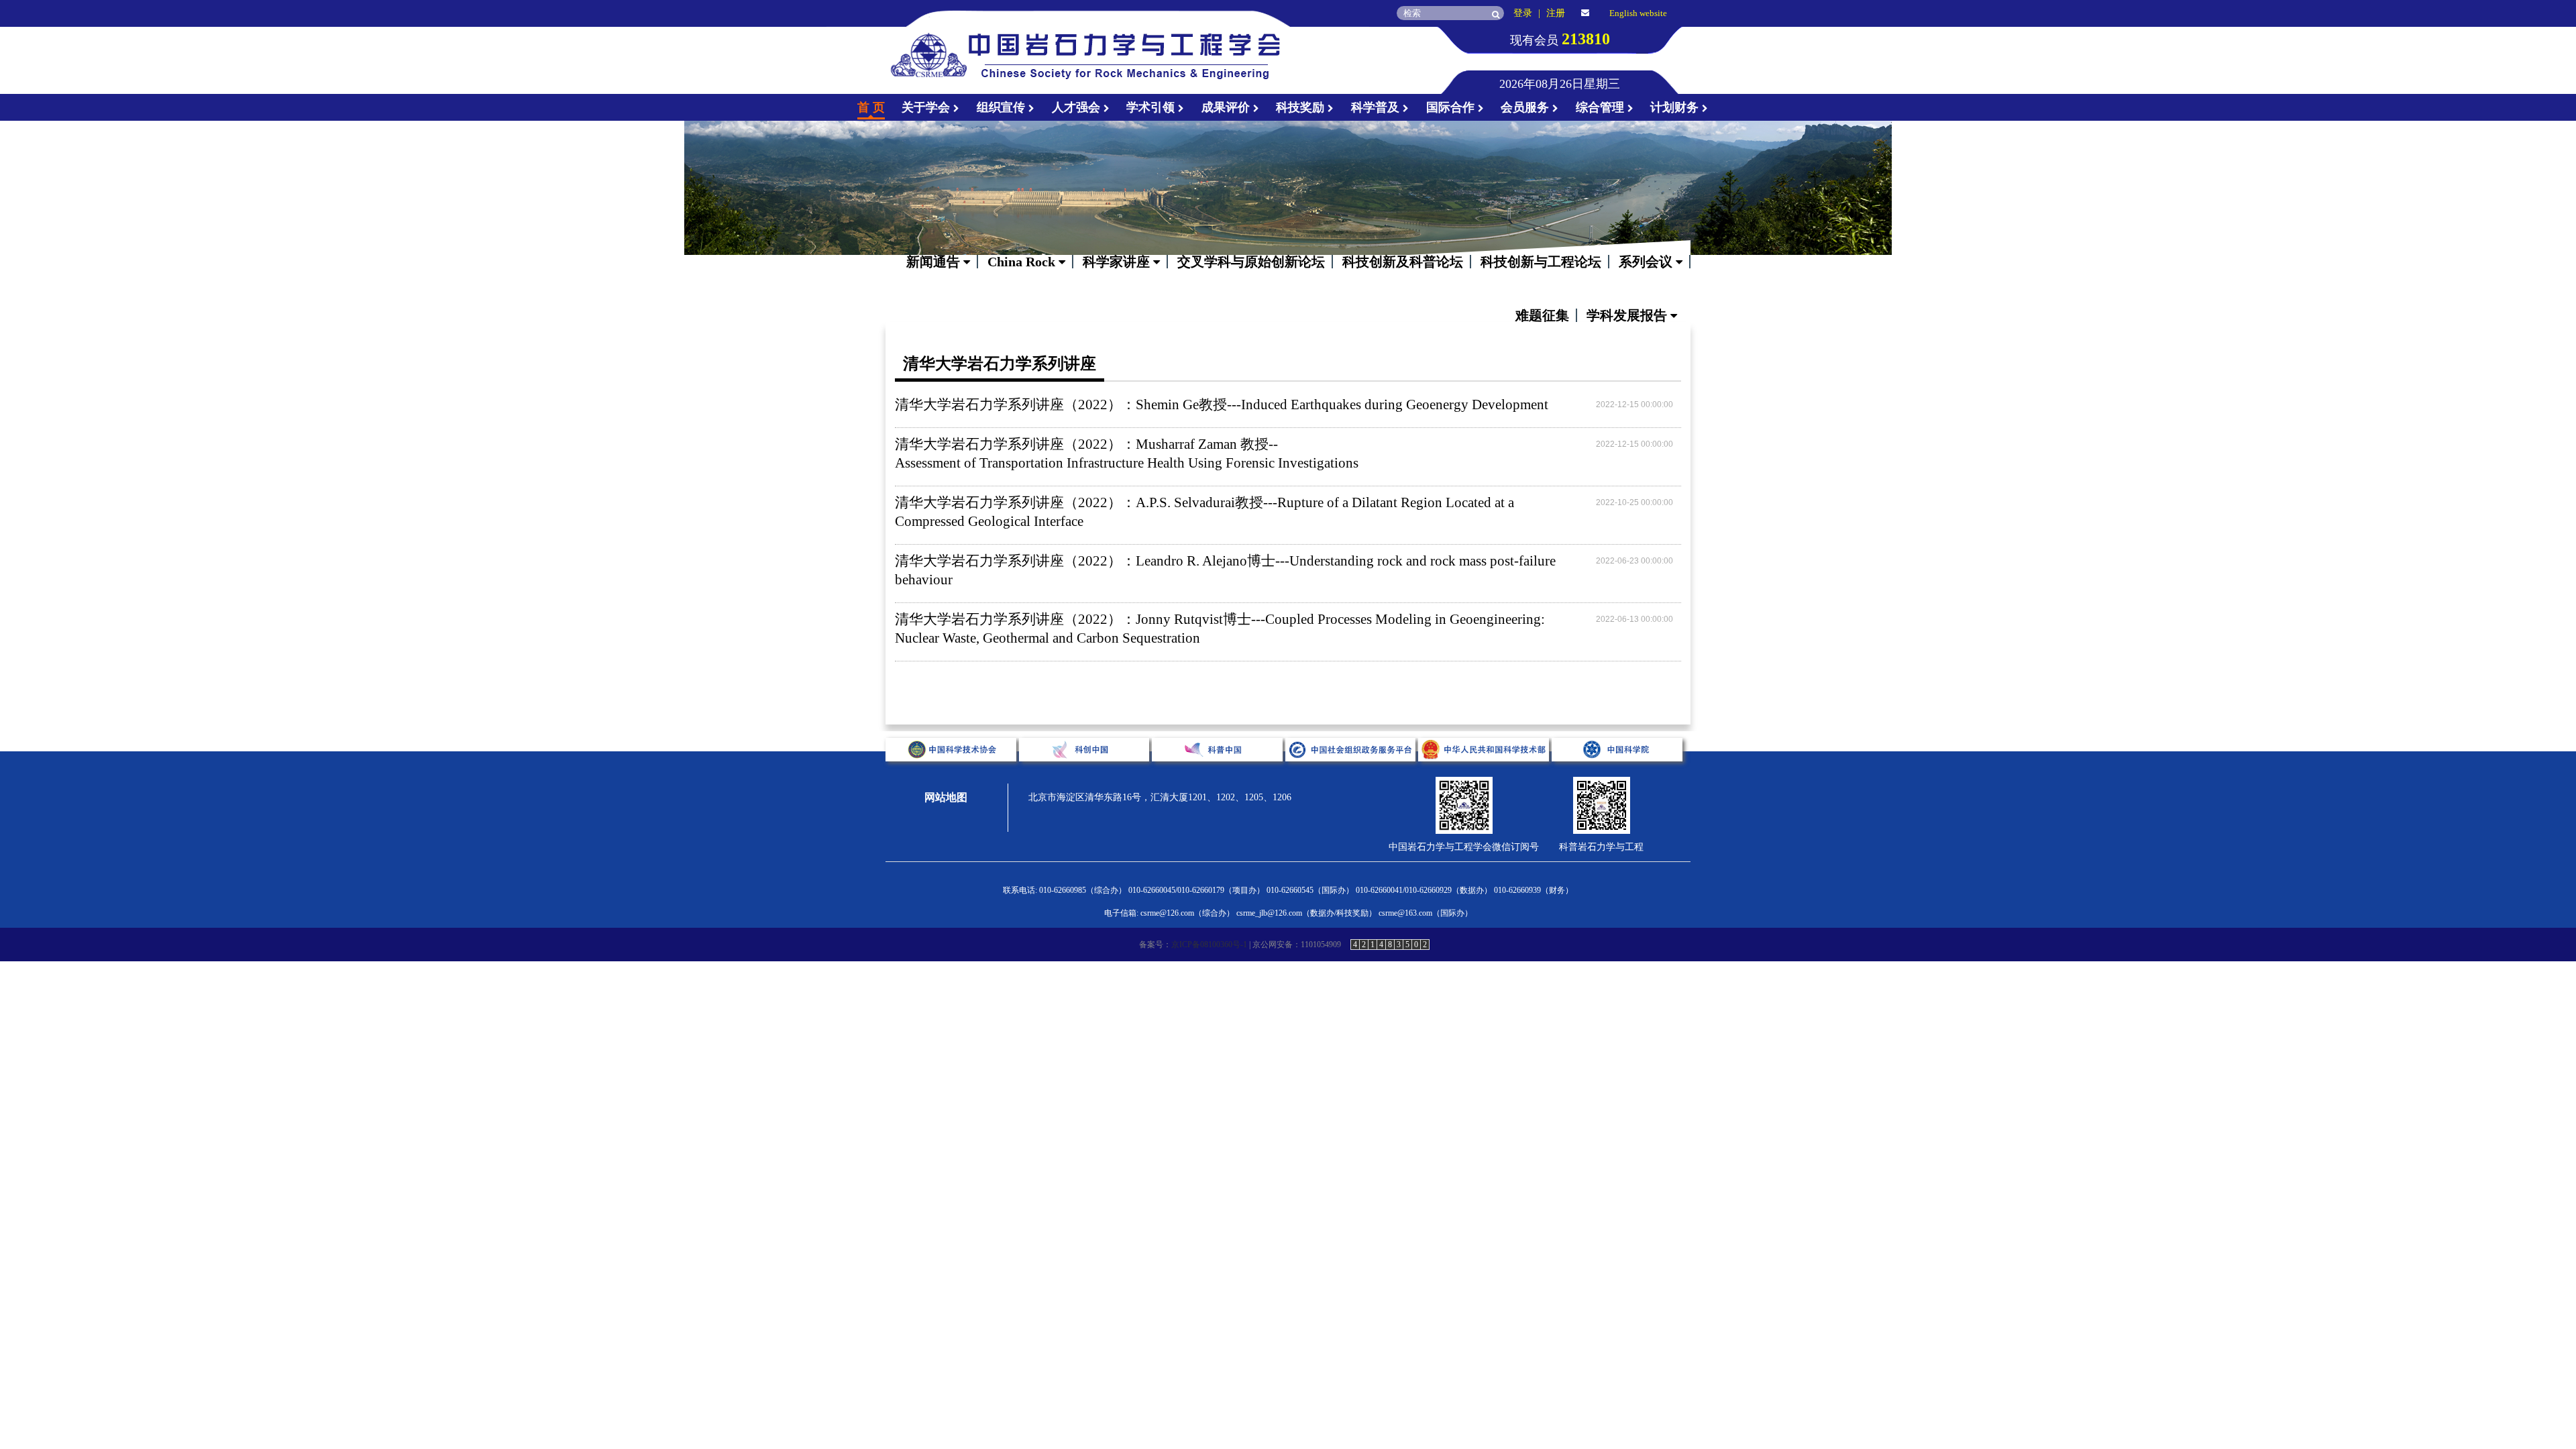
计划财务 (1676, 107)
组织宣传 (1003, 107)
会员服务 (1526, 107)
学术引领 (1152, 107)
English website (1638, 13)
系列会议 (1647, 262)
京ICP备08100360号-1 (1209, 945)
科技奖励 (1302, 107)
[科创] (1086, 772)
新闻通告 (935, 262)
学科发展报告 (1628, 315)
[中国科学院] (1617, 772)
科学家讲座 (1118, 262)
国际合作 (1452, 107)
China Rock (1023, 262)
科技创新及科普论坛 (1403, 262)
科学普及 (1377, 107)
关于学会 (927, 107)
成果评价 (1227, 107)
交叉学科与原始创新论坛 (1251, 262)
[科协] (952, 772)
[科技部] (1485, 772)
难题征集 (1542, 315)
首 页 (871, 107)
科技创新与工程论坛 (1541, 262)
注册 (1556, 13)
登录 (1523, 13)
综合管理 (1602, 107)
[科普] (1219, 772)
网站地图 (946, 797)
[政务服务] (1352, 772)
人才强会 (1078, 107)
